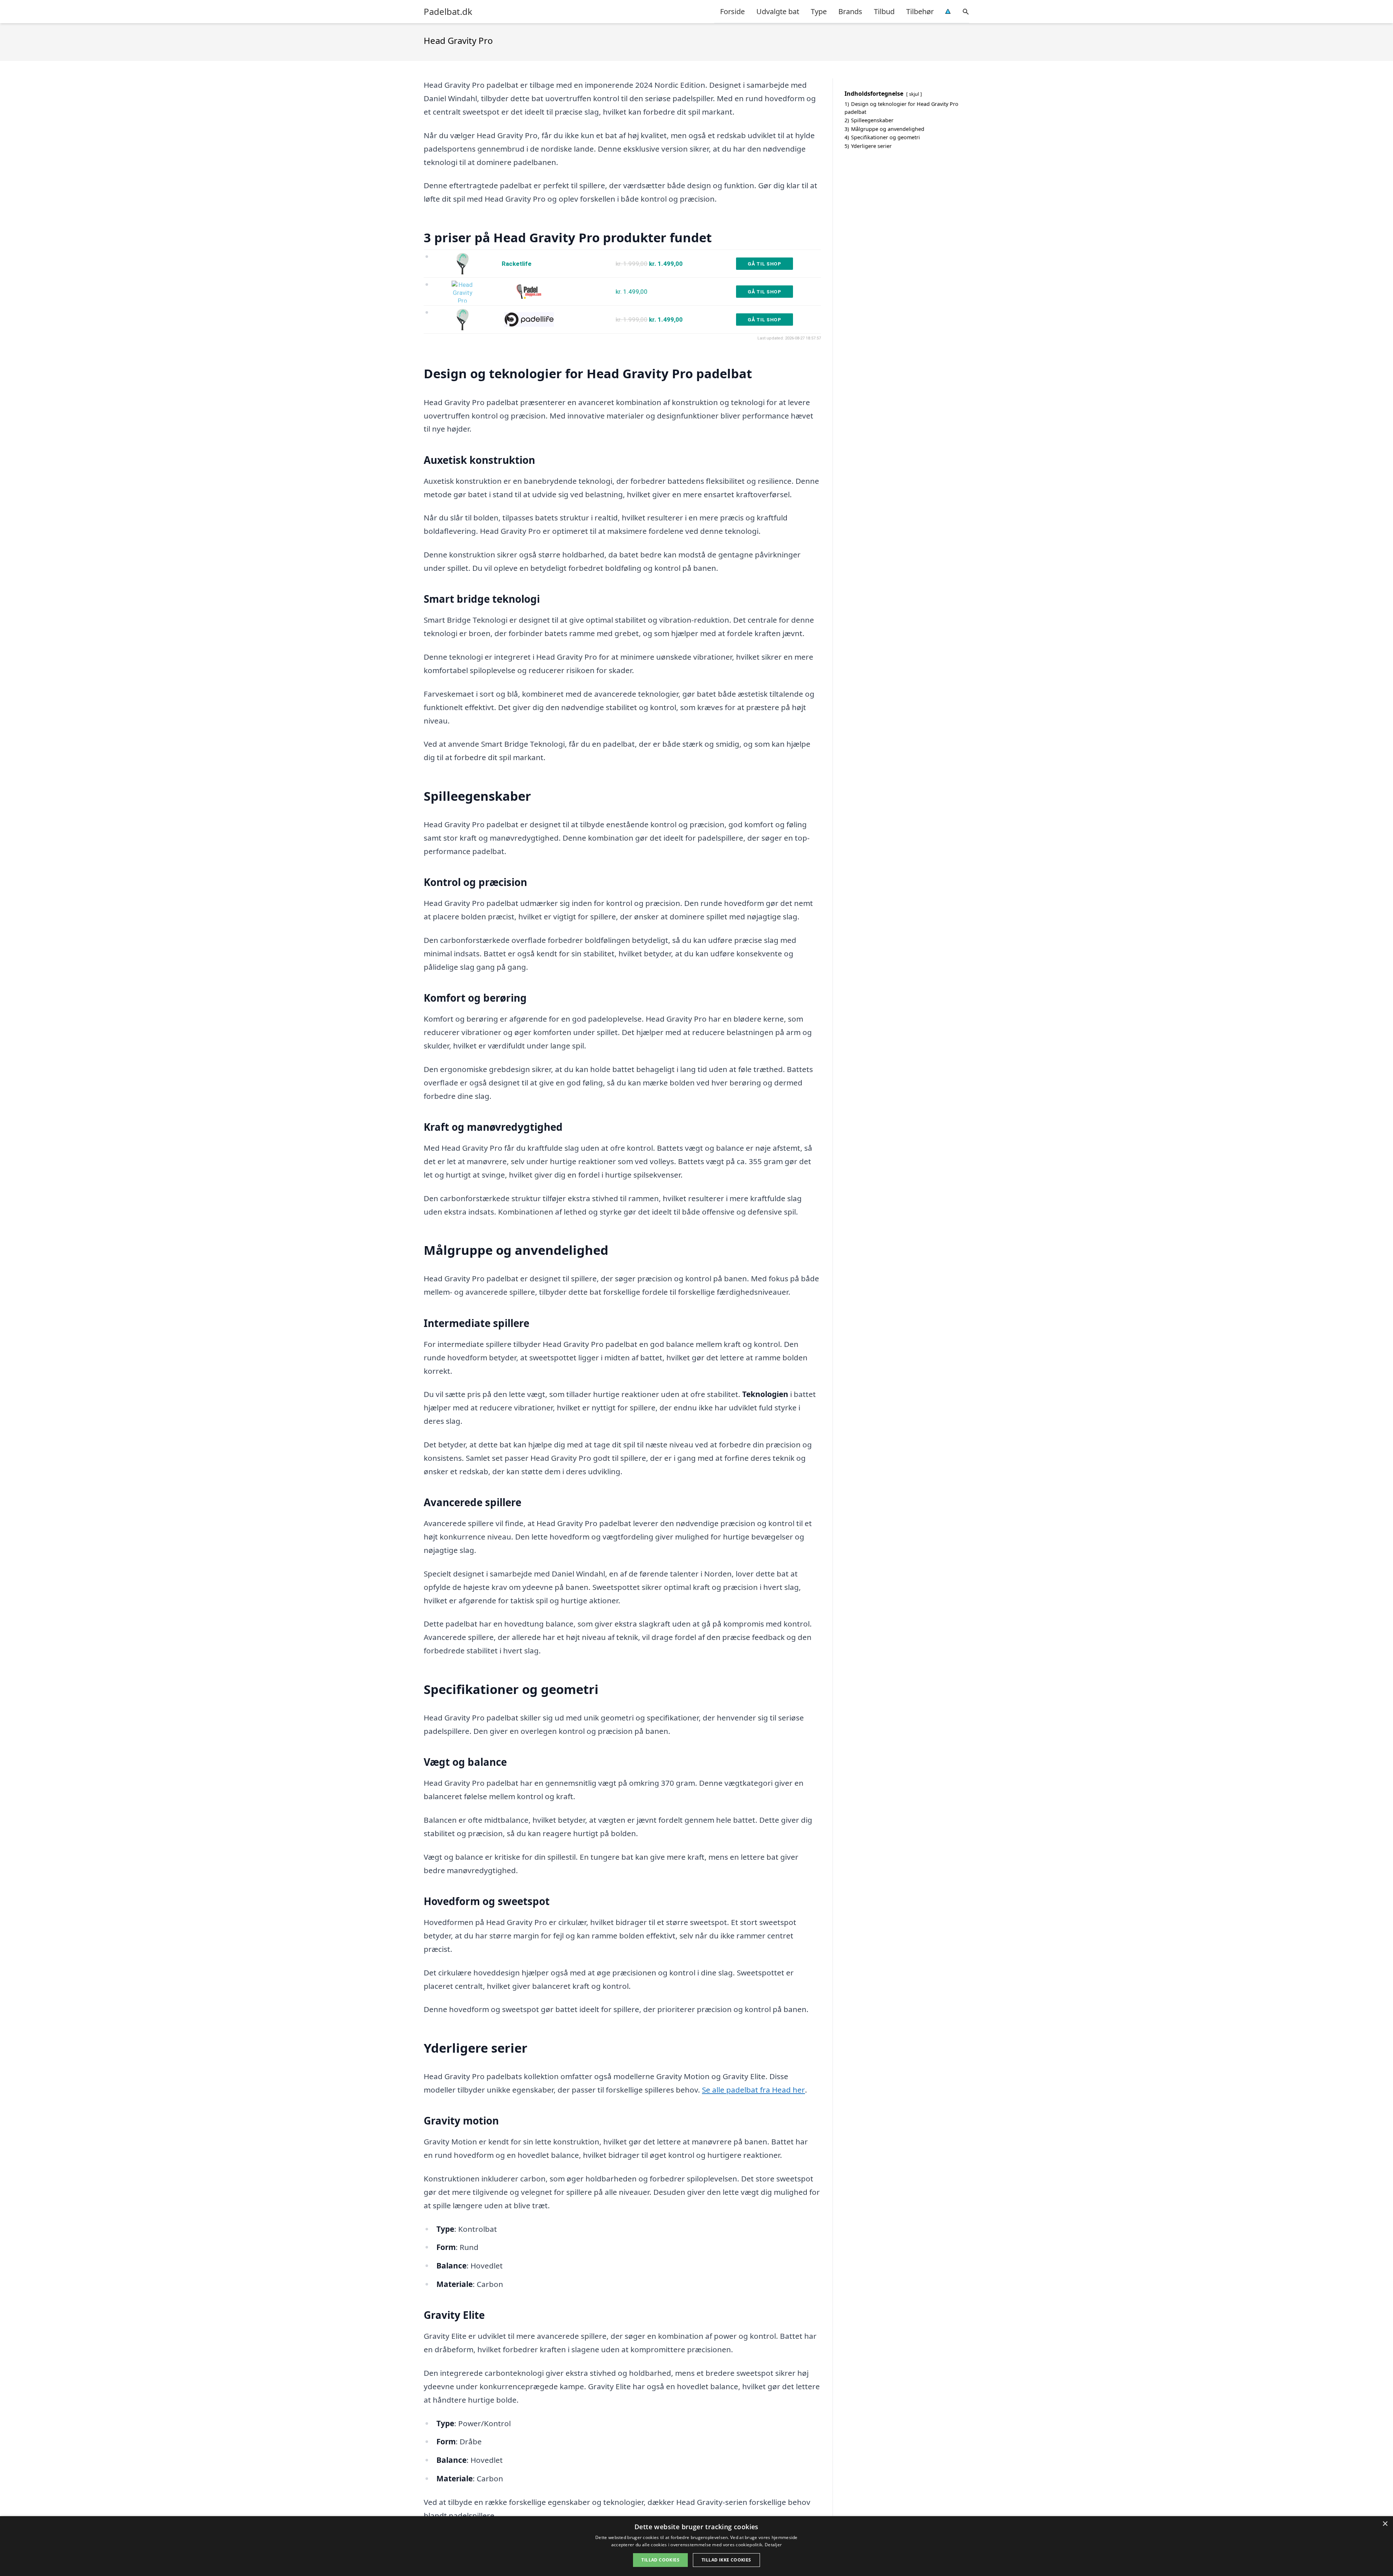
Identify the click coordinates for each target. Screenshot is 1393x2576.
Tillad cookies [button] (660, 2560)
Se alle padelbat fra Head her (753, 2090)
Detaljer (773, 2545)
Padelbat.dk (448, 12)
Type (819, 11)
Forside (732, 11)
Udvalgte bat (778, 11)
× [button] (1385, 2524)
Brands (850, 11)
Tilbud (884, 11)
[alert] (696, 2546)
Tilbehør (920, 11)
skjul (914, 94)
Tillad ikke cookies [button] (726, 2560)
